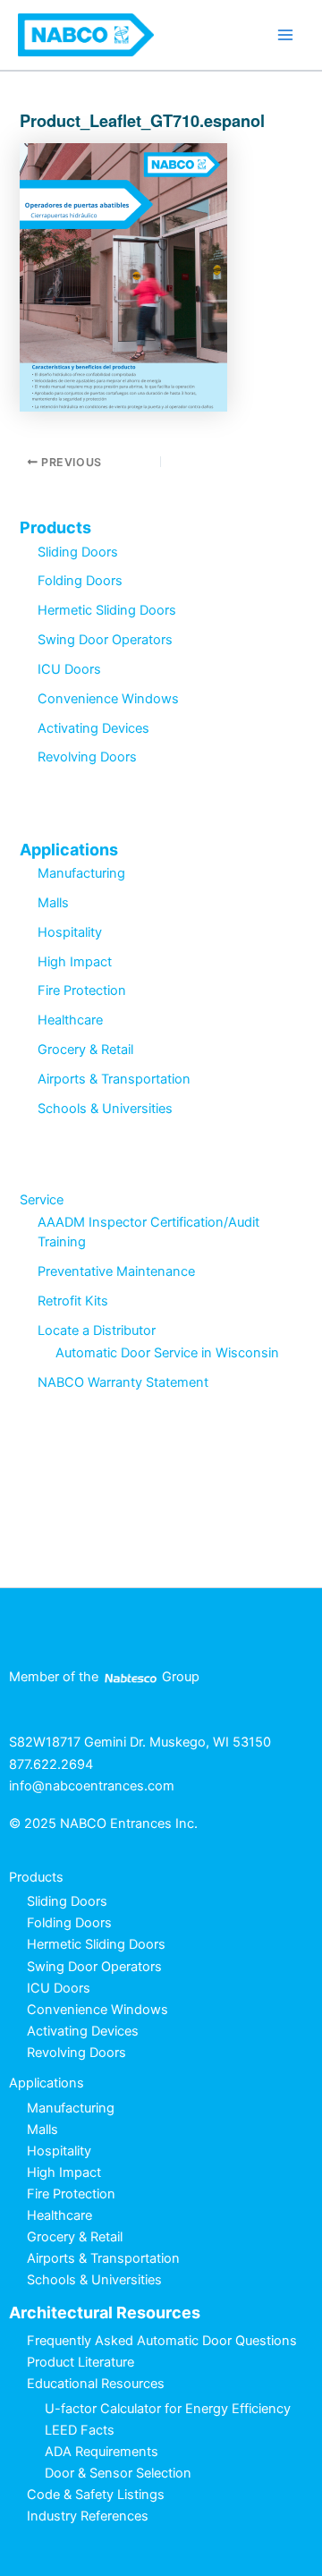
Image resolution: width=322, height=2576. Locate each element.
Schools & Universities (105, 1109)
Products (55, 527)
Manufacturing (81, 873)
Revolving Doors (87, 757)
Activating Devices (93, 728)
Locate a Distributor (97, 1331)
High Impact (75, 962)
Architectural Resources (105, 2312)
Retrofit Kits (73, 1301)
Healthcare (70, 1020)
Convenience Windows (108, 699)
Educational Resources (96, 2384)
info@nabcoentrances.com (92, 1786)
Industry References (88, 2516)
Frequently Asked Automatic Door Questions (162, 2341)
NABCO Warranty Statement (123, 1382)
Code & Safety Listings (96, 2495)
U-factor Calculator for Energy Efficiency (168, 2409)
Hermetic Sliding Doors (107, 610)
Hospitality (70, 932)
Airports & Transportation (114, 1079)
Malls (53, 903)
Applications (69, 850)
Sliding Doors (78, 552)
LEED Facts (80, 2430)
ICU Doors (69, 669)
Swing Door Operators (105, 640)
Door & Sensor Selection (118, 2473)
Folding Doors (80, 581)
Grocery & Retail (85, 1050)
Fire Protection (82, 990)
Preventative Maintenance (116, 1271)
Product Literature (80, 2362)
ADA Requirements (102, 2452)
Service (42, 1200)
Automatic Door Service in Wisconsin (167, 1353)
